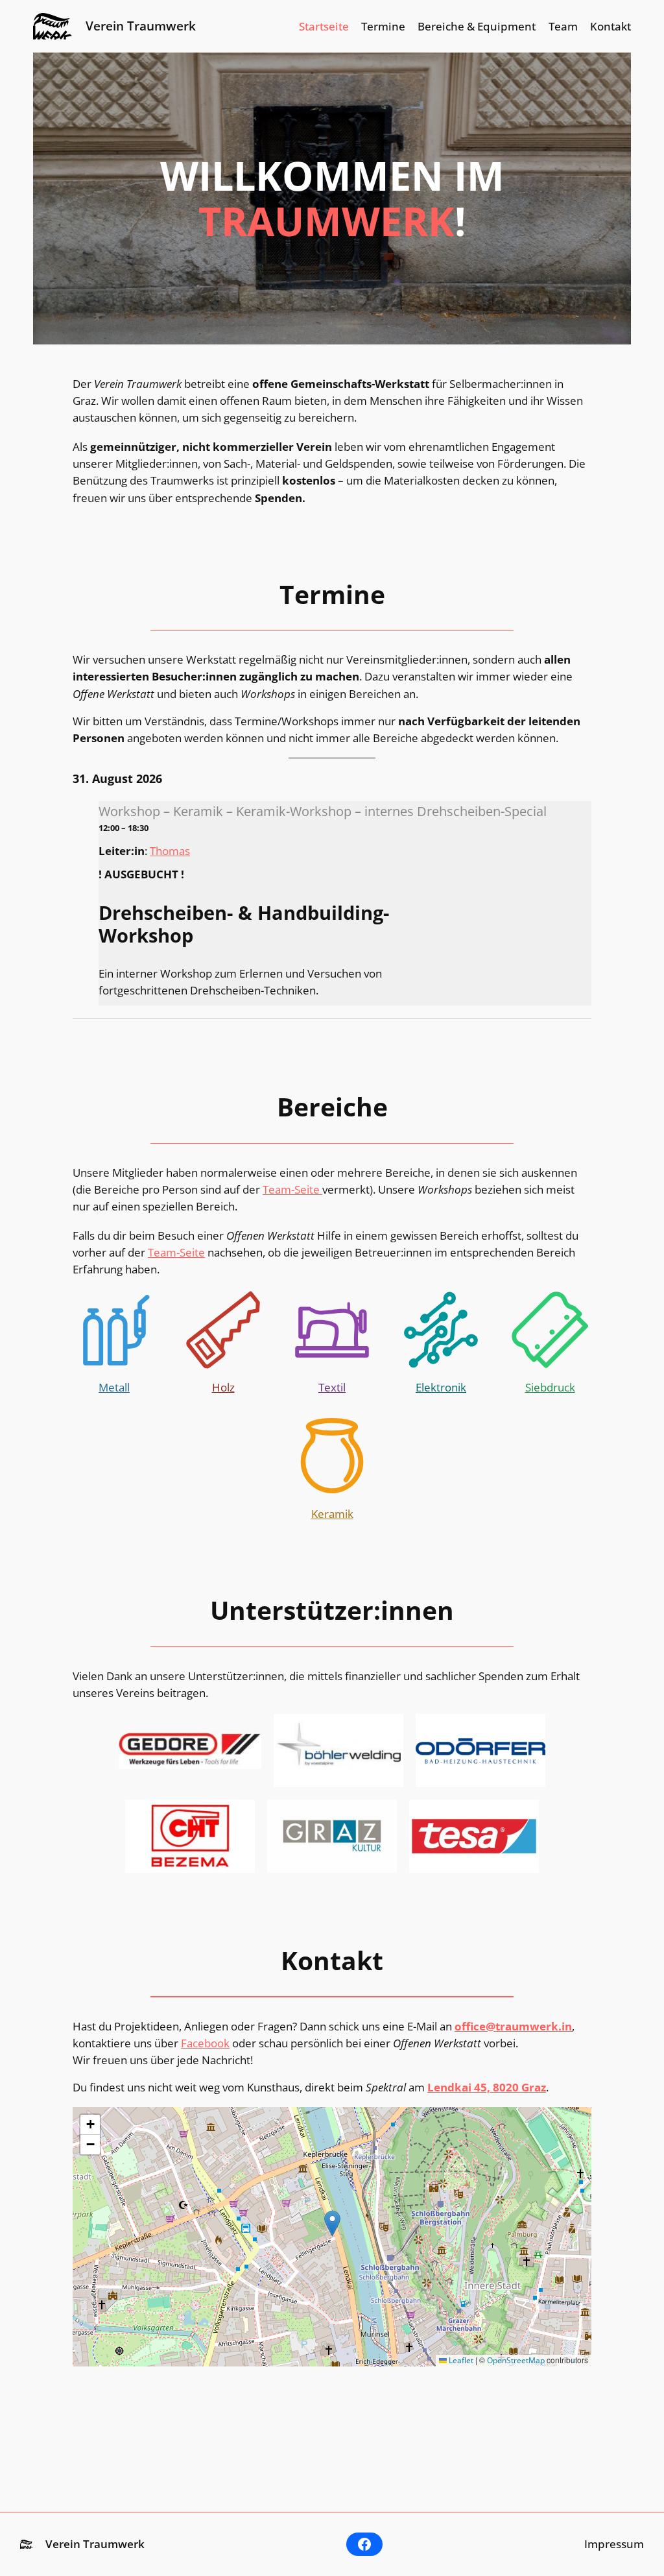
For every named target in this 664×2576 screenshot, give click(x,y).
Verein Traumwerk (141, 26)
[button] (332, 2223)
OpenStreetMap (516, 2360)
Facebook (205, 2043)
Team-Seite (292, 1189)
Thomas (170, 851)
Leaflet (460, 2360)
